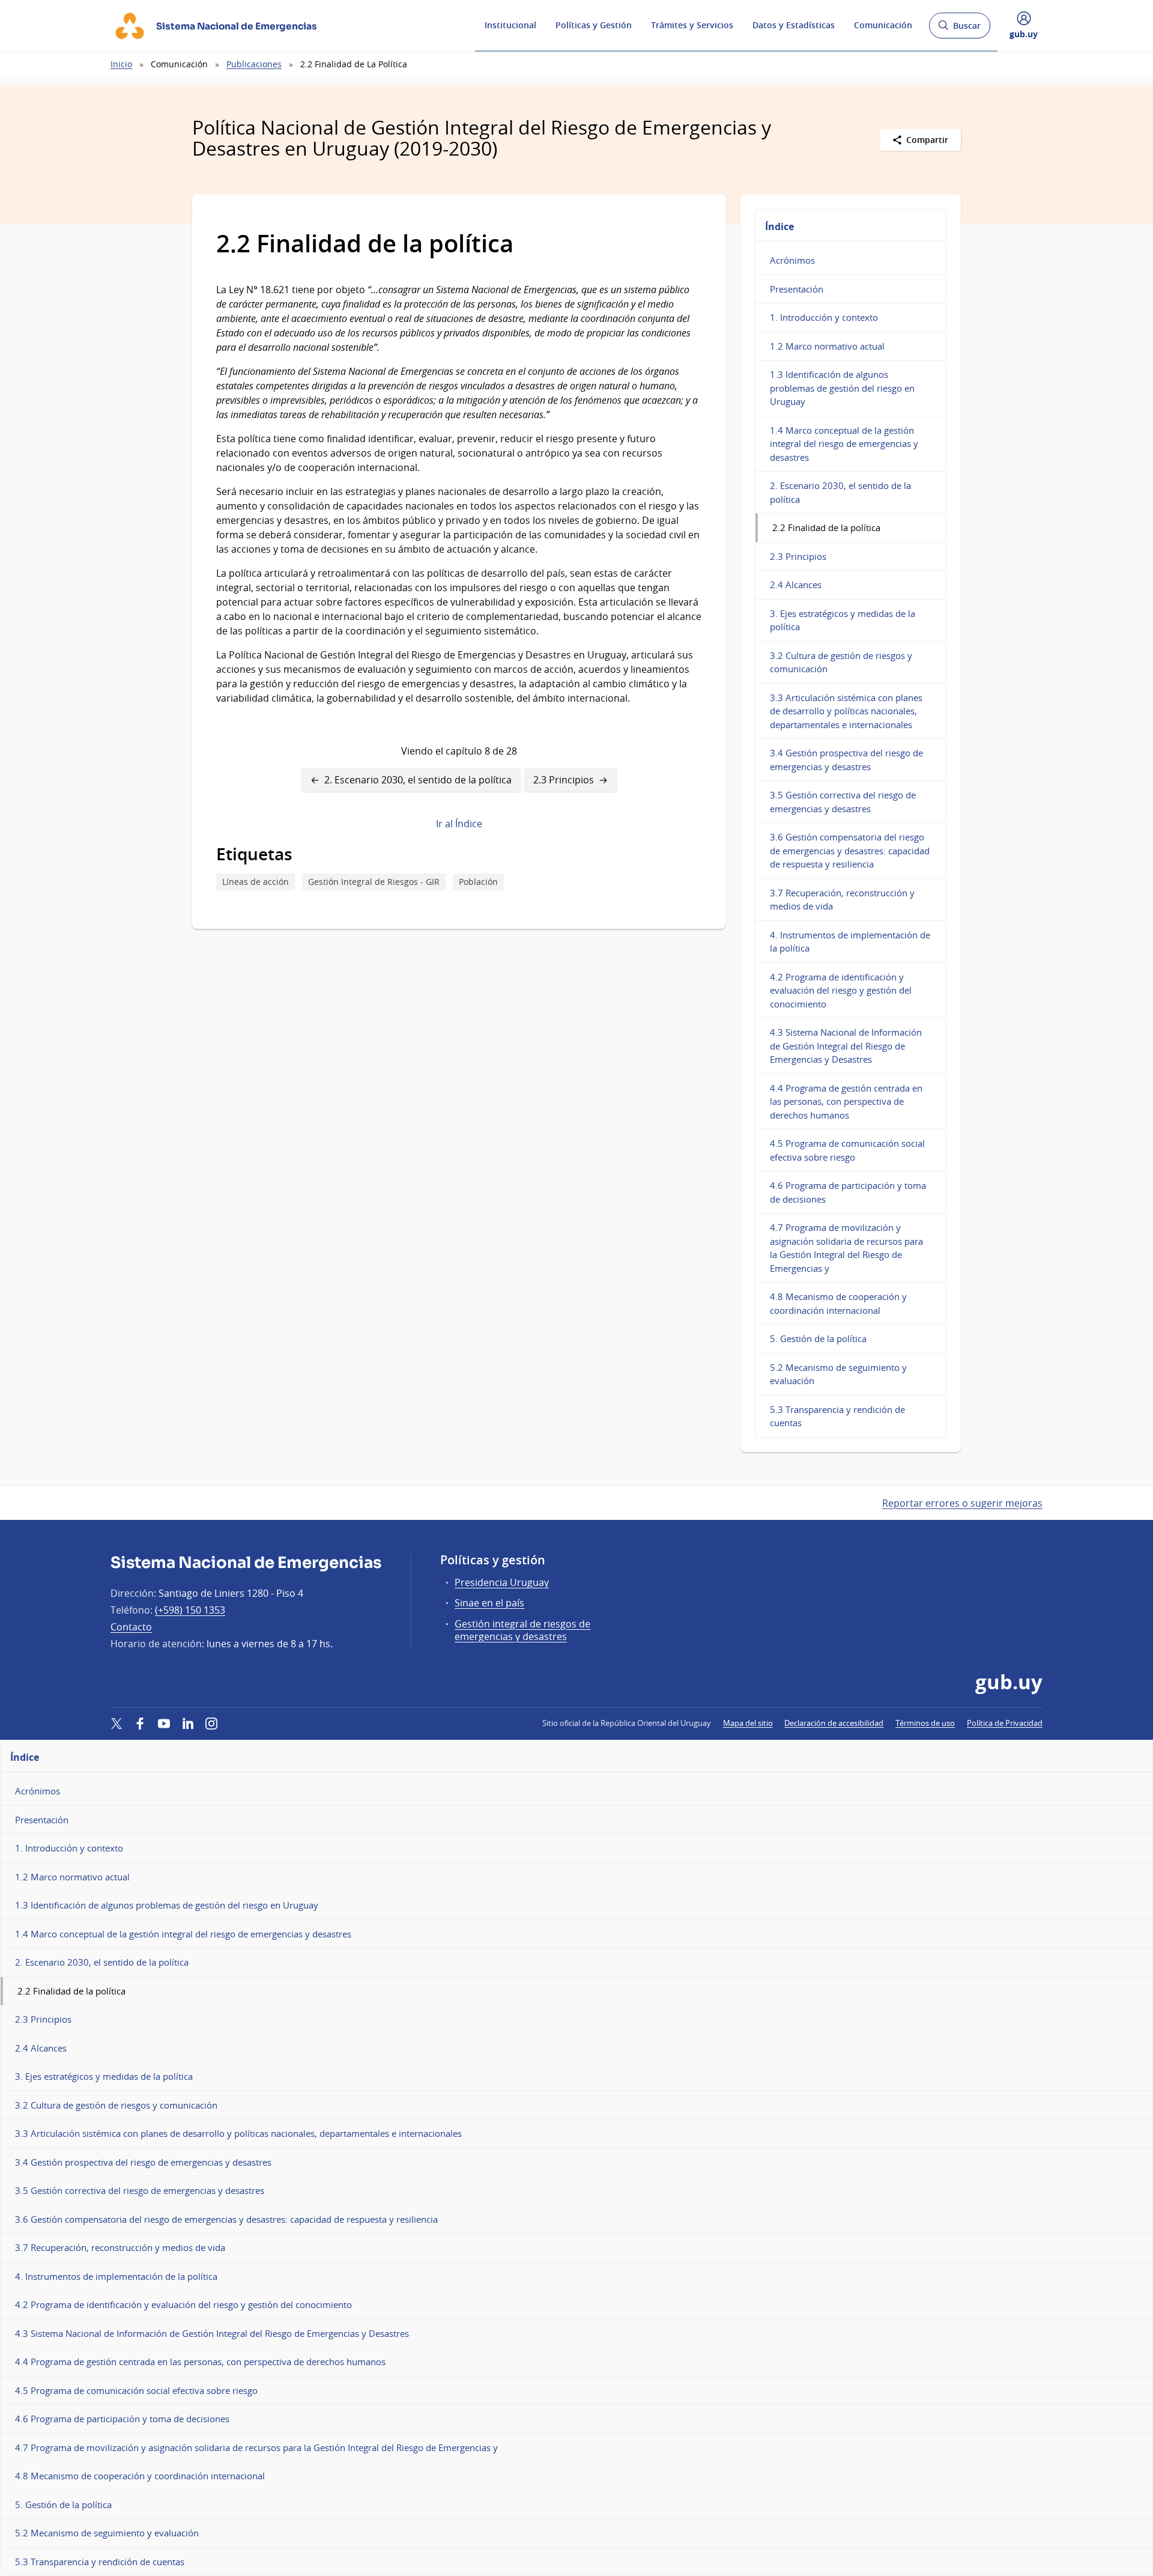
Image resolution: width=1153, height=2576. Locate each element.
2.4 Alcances (796, 585)
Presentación (797, 289)
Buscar (959, 29)
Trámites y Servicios (692, 25)
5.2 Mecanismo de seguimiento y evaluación (838, 1374)
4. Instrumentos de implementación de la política (850, 942)
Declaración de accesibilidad (834, 1723)
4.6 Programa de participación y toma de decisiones (848, 1192)
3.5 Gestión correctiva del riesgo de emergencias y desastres (843, 802)
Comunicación (883, 25)
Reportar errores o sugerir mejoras (962, 1503)
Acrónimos (792, 260)
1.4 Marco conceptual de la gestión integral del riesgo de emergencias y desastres (844, 444)
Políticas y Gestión (594, 25)
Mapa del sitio (748, 1723)
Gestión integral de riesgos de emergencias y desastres (522, 1630)
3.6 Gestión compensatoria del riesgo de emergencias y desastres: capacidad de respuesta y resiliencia (850, 850)
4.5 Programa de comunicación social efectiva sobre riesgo (847, 1150)
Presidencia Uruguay (502, 1582)
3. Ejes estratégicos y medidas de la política (843, 620)
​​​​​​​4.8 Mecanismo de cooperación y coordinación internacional (838, 1303)
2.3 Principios (564, 780)
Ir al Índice (459, 824)
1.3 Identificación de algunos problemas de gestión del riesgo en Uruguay (842, 388)
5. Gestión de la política (818, 1338)
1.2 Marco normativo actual (827, 346)
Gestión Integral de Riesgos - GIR (374, 882)
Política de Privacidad (1005, 1723)
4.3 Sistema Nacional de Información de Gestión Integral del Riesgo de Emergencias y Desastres (846, 1046)
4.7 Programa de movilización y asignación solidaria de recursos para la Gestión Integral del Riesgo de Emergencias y (846, 1248)
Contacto (131, 1627)
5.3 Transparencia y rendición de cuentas (837, 1416)
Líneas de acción (256, 882)
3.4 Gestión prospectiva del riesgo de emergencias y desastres (846, 760)
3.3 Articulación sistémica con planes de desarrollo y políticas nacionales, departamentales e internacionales (846, 711)
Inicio (121, 64)
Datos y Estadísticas (794, 25)
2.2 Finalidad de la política (826, 527)
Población (478, 882)
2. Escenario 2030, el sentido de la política (418, 780)
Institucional (510, 25)
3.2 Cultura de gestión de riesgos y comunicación (841, 662)
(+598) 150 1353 (190, 1610)
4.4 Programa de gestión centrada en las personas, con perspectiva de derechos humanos (846, 1101)
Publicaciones (254, 64)
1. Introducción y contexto (824, 317)
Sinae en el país (489, 1603)
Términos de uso (925, 1723)
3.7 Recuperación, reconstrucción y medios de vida (842, 900)
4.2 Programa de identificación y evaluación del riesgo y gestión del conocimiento (841, 990)
